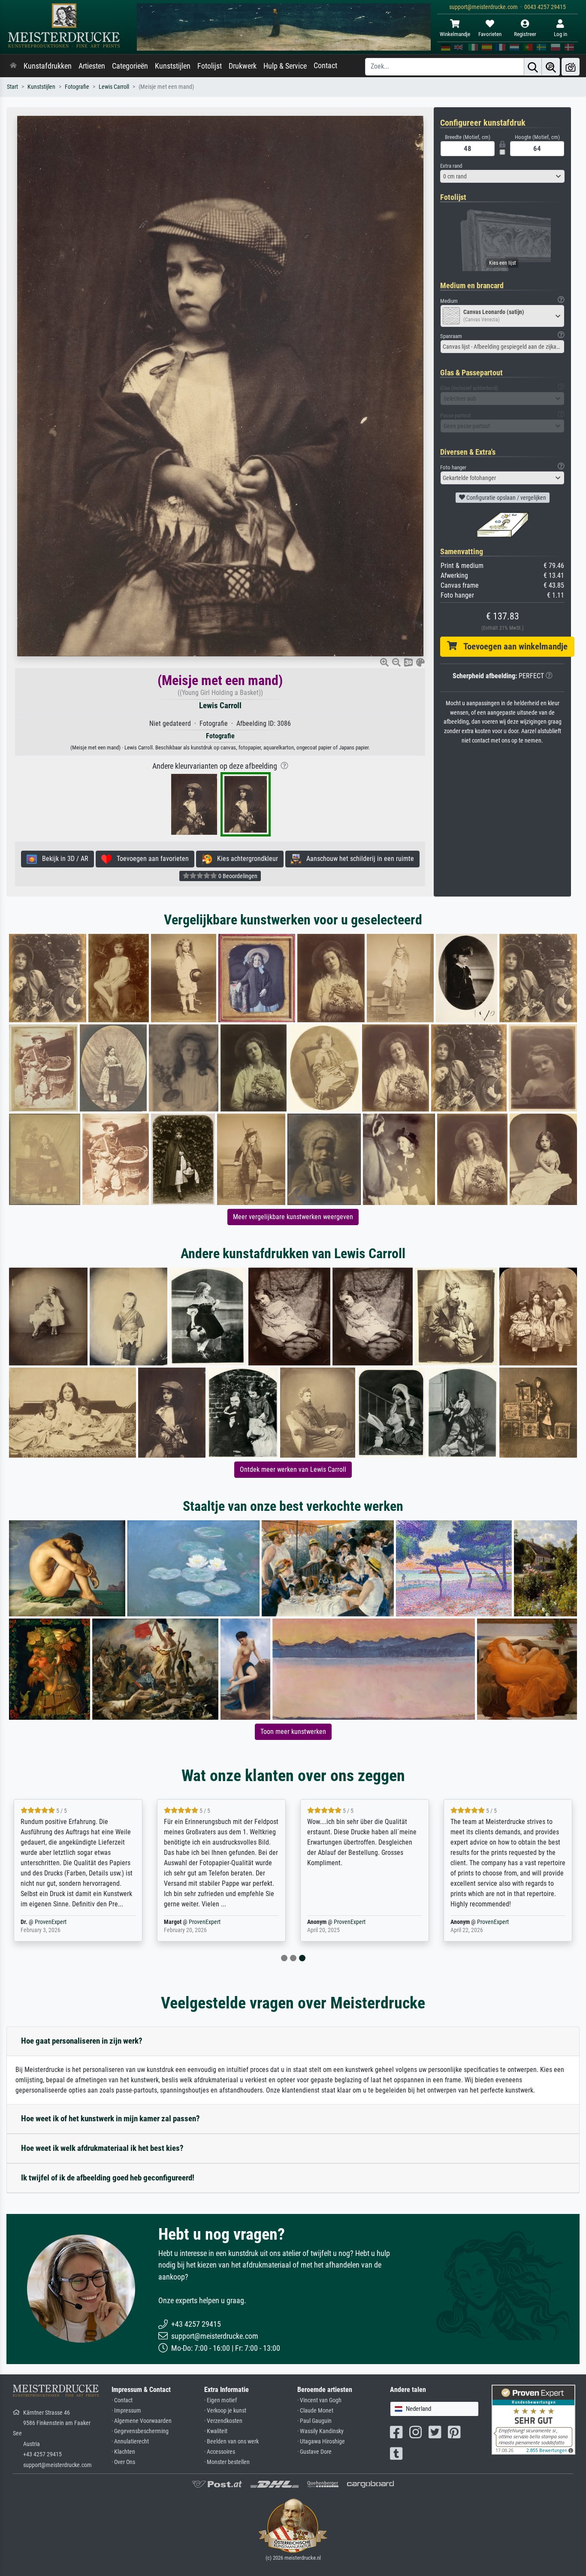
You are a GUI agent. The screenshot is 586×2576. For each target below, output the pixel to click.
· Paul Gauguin (314, 2421)
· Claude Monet (315, 2411)
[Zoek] (533, 67)
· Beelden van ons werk (231, 2442)
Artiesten (92, 66)
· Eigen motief (221, 2400)
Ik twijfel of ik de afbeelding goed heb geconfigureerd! (108, 2178)
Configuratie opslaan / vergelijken (506, 498)
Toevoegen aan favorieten (150, 859)
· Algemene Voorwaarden (142, 2421)
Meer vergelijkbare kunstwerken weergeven (293, 1217)
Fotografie (77, 87)
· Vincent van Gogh (319, 2400)
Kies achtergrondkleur (245, 859)
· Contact (122, 2400)
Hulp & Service (285, 66)
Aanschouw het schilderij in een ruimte (358, 859)
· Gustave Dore (314, 2452)
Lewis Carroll (114, 87)
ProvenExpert (51, 1922)
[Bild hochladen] (571, 67)
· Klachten (123, 2452)
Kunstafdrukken (48, 66)
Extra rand (451, 166)
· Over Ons (123, 2462)
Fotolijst (210, 66)
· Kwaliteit (216, 2431)
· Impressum (126, 2411)
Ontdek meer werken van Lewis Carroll (293, 1469)
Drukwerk (243, 66)
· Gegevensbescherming (140, 2431)
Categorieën (130, 66)
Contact (325, 66)
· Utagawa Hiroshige (321, 2442)
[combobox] (502, 176)
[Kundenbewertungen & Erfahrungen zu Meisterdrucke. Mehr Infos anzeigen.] (533, 2419)
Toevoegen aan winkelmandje (512, 646)
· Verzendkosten (223, 2421)
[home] (13, 66)
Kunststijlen (173, 66)
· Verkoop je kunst (225, 2411)
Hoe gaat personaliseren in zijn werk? (82, 2041)
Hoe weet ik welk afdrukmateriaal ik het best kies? (102, 2148)
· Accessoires (220, 2452)
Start (12, 87)
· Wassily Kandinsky (320, 2431)
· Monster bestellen (227, 2462)
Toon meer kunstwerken (293, 1732)
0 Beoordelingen (237, 876)
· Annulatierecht (130, 2442)
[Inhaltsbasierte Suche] (551, 67)
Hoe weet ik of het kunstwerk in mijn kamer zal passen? (110, 2118)
